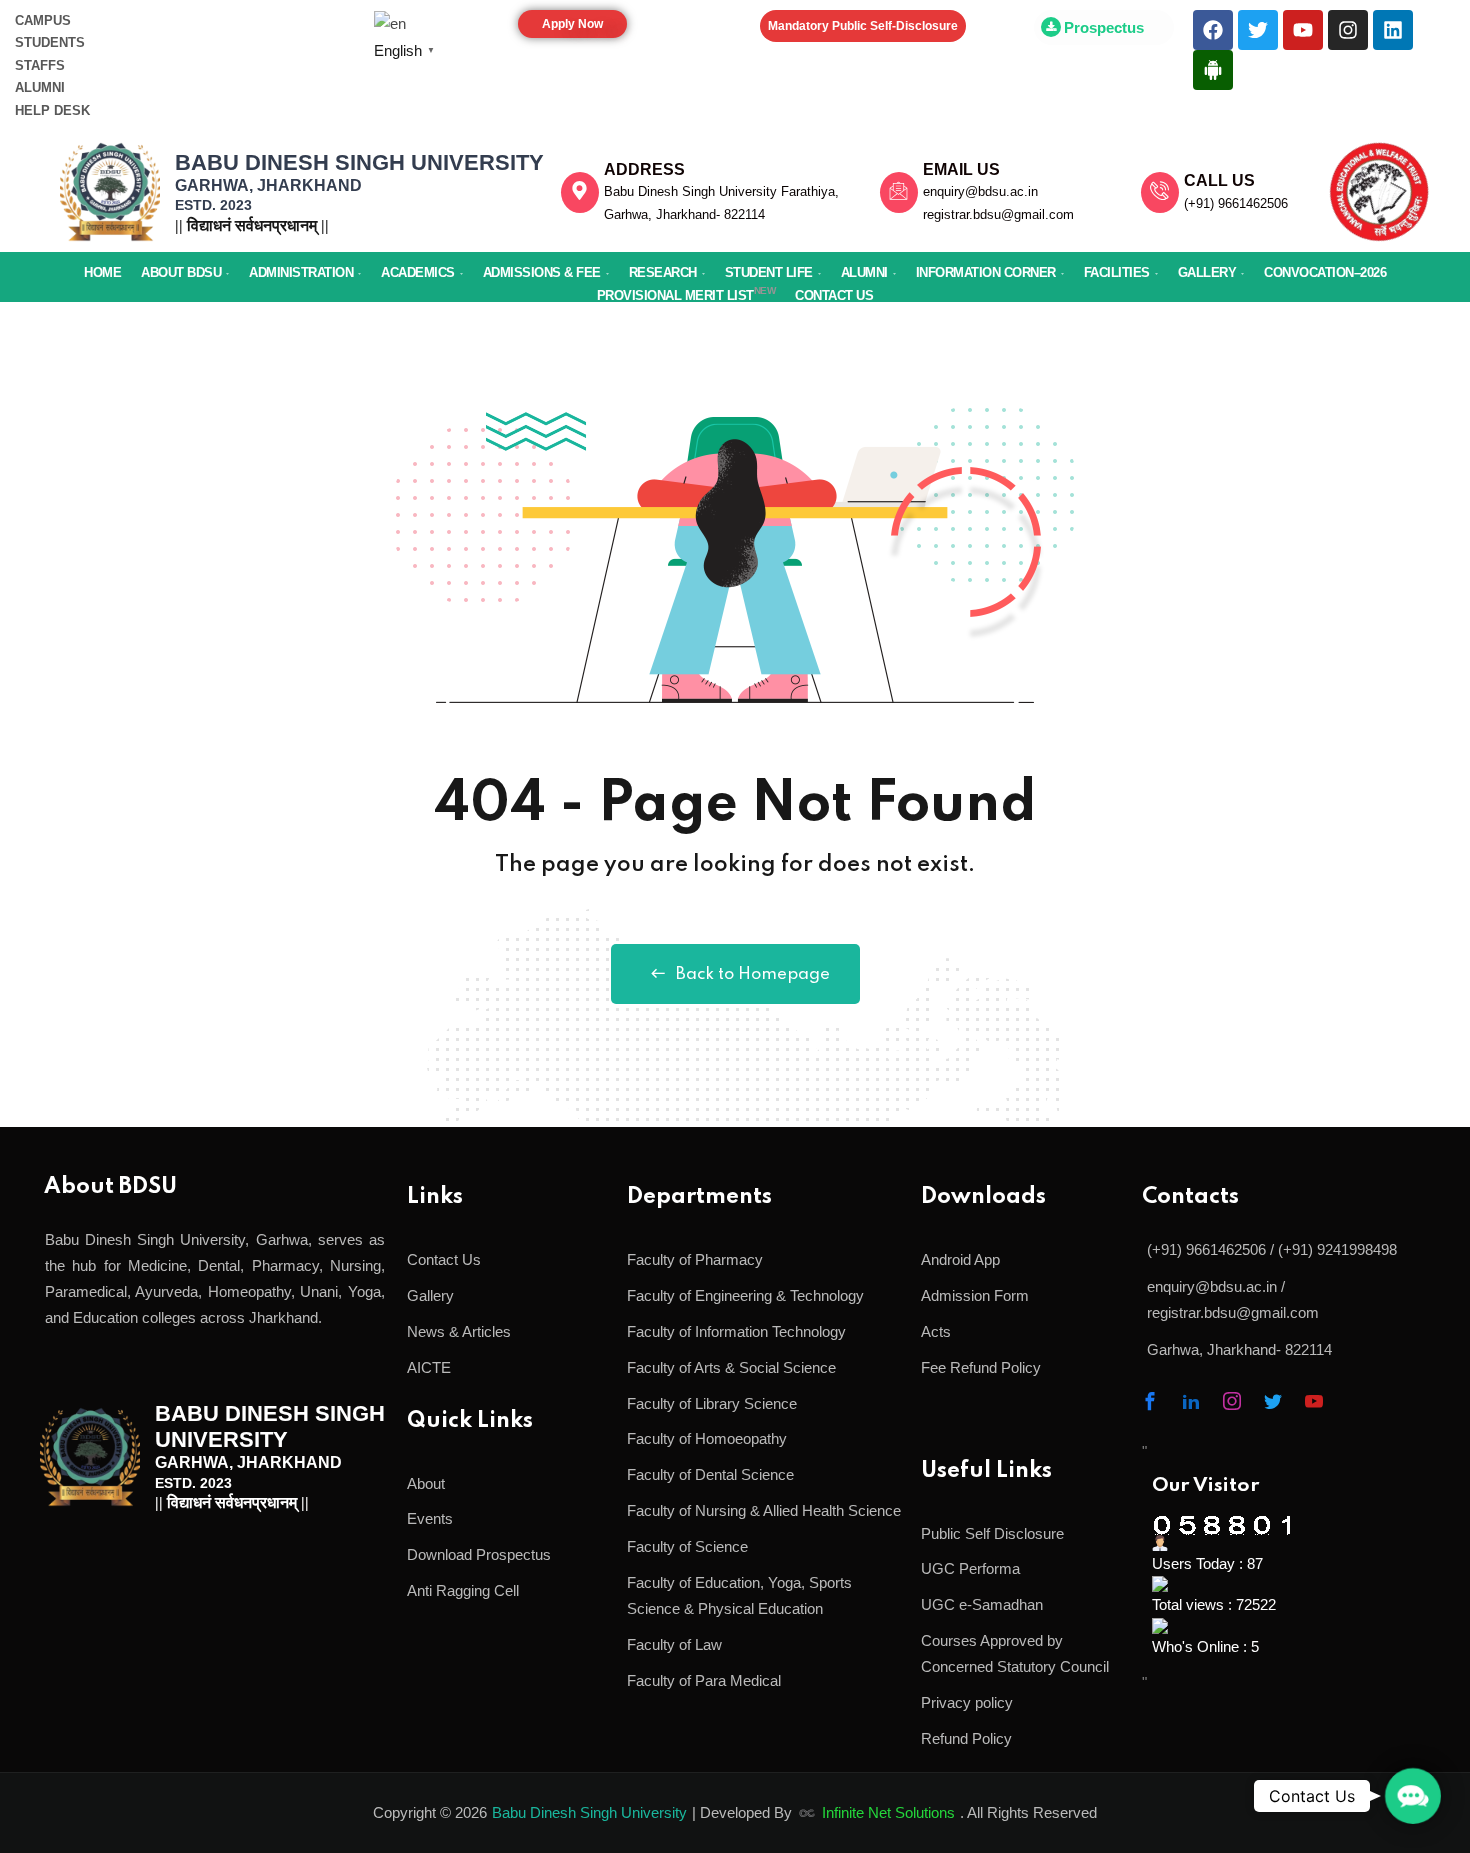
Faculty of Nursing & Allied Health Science (764, 1510)
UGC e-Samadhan (982, 1604)
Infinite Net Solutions (888, 1812)
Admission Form (975, 1295)
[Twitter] (1258, 30)
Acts (936, 1331)
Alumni (864, 272)
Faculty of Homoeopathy (707, 1438)
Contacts (1190, 1197)
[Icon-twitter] (1273, 1401)
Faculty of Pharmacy (695, 1259)
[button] (1412, 1795)
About (426, 1483)
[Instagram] (1348, 30)
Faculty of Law (674, 1644)
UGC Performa (970, 1568)
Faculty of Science (687, 1546)
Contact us (834, 295)
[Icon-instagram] (1232, 1401)
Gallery (1207, 272)
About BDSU (181, 272)
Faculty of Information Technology (736, 1331)
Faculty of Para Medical (704, 1680)
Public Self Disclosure (992, 1533)
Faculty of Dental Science (710, 1474)
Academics (418, 272)
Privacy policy (967, 1702)
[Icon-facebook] (1150, 1401)
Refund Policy (966, 1738)
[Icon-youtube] (1314, 1401)
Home (102, 272)
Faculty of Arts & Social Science (731, 1367)
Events (430, 1518)
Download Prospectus (479, 1554)
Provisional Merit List (686, 294)
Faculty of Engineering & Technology (745, 1295)
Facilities (1117, 272)
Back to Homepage (753, 974)
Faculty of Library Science (712, 1403)
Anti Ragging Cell (463, 1590)
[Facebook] (1213, 30)
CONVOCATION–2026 (1325, 272)
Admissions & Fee (542, 272)
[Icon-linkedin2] (1191, 1401)
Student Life (769, 272)
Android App (960, 1259)
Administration (301, 272)
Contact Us (444, 1259)
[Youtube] (1303, 30)
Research (663, 272)
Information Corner (986, 272)
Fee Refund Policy (981, 1367)
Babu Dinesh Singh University (589, 1812)
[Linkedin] (1393, 30)
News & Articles (459, 1331)
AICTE (429, 1367)
